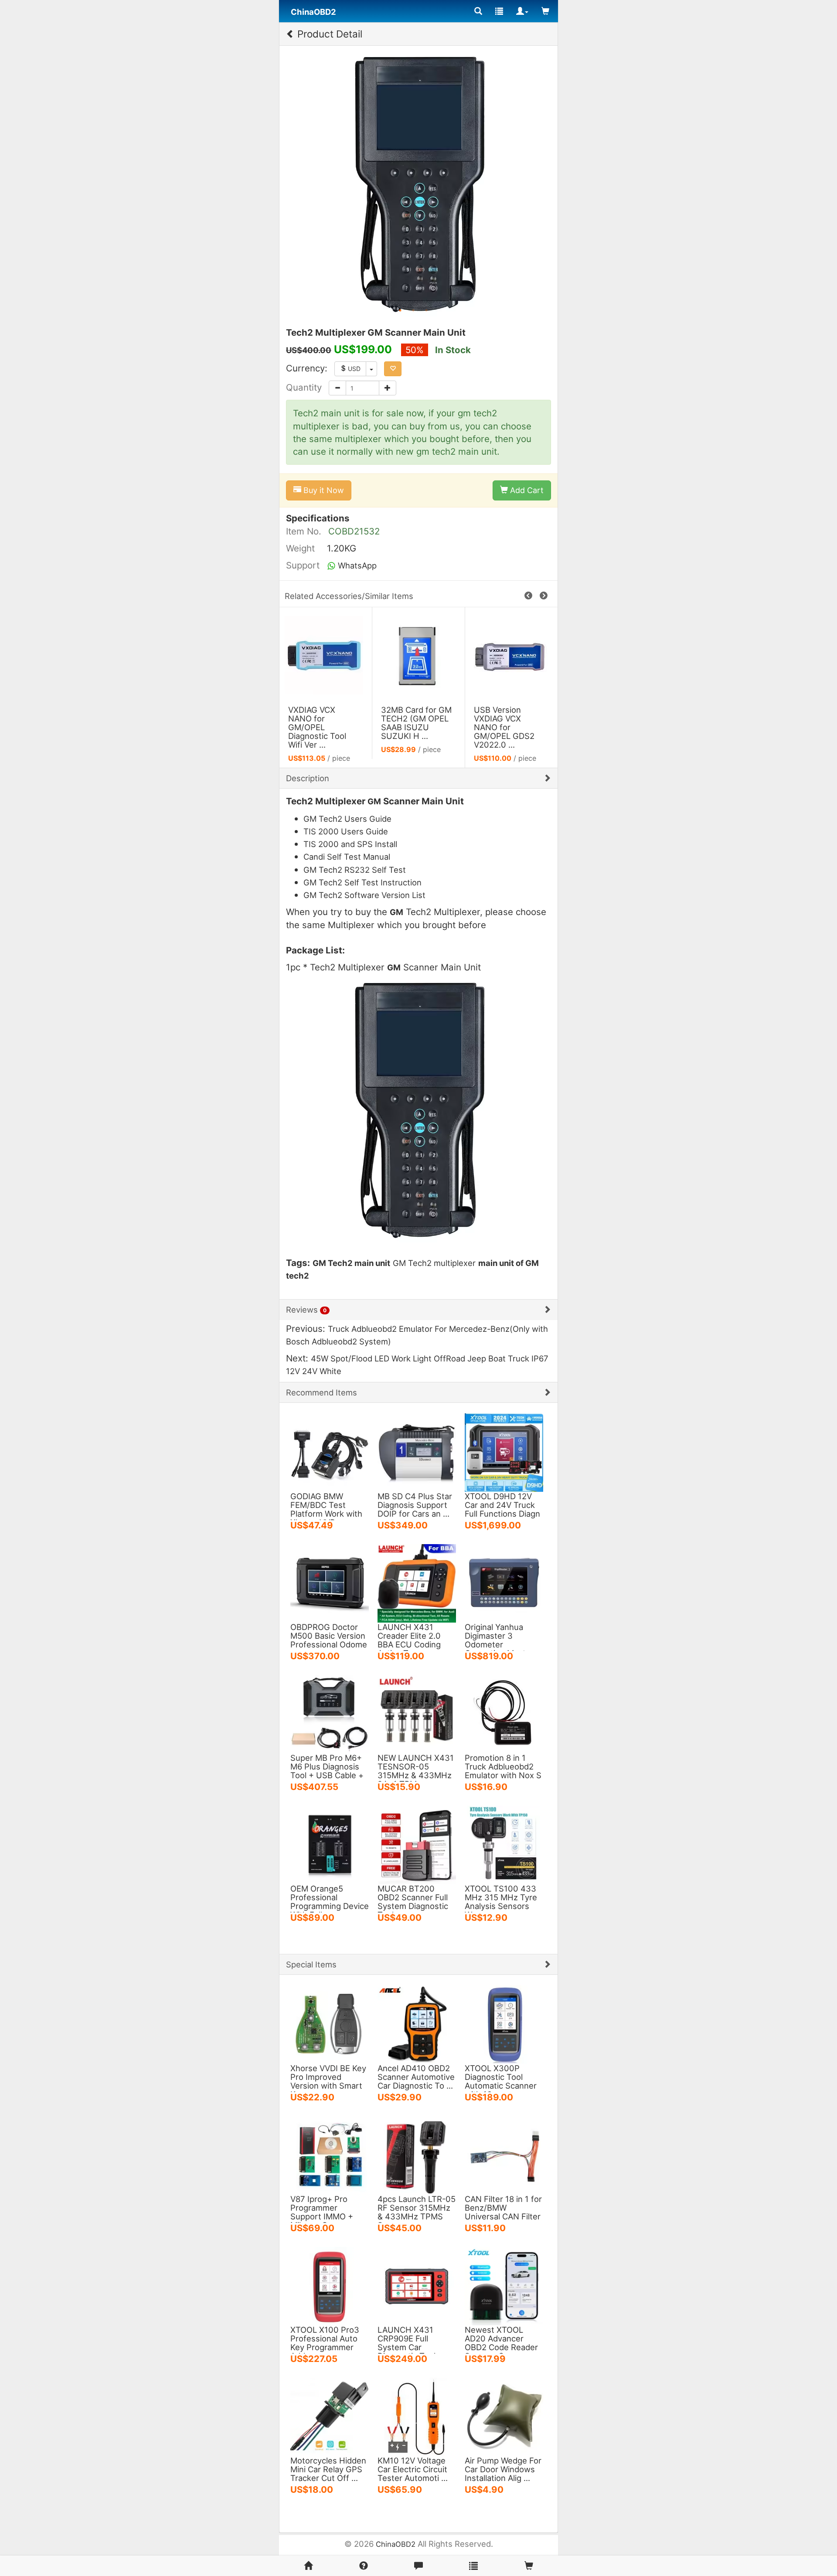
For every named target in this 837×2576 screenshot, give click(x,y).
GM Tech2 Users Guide (347, 819)
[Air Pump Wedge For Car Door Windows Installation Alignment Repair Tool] (504, 2416)
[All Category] (478, 11)
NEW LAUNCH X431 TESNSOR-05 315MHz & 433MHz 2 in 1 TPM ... (416, 1771)
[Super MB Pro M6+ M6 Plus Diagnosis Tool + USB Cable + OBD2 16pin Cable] (330, 1713)
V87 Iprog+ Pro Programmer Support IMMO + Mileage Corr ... (322, 2212)
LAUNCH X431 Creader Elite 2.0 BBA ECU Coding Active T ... (409, 1640)
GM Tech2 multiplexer (434, 1263)
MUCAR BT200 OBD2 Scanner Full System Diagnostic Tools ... (413, 1902)
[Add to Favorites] (393, 369)
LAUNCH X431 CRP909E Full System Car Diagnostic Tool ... (411, 2343)
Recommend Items (322, 1392)
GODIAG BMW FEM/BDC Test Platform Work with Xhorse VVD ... (326, 1509)
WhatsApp (356, 565)
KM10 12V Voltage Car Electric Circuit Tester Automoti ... (413, 2469)
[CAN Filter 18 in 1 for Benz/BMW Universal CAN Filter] (504, 2154)
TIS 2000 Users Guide (346, 831)
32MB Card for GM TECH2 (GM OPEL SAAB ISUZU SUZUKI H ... (323, 723)
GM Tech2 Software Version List (364, 895)
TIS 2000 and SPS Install (350, 844)
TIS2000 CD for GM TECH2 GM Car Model (504, 718)
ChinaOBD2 (396, 2544)
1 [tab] (400, 310)
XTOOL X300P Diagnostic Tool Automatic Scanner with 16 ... (501, 2081)
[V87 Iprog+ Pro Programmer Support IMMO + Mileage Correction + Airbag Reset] (330, 2154)
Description (308, 778)
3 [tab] (426, 310)
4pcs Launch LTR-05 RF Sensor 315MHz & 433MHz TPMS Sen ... (417, 2212)
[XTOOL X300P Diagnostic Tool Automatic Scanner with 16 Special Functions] (504, 2024)
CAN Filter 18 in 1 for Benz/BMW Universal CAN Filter (503, 2208)
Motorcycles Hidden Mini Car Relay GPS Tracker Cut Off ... (328, 2469)
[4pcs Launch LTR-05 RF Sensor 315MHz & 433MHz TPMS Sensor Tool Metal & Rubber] (417, 2154)
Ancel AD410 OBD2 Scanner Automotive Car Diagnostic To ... (416, 2077)
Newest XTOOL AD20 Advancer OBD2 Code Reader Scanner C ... (501, 2343)
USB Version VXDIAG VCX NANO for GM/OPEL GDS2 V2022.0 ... (411, 727)
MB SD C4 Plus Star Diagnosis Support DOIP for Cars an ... (415, 1505)
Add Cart (526, 490)
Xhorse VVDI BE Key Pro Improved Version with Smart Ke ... (328, 2081)
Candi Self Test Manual (347, 857)
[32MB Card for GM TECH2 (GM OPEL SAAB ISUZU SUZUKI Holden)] (326, 655)
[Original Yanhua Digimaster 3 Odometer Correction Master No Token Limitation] (504, 1582)
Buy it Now (323, 490)
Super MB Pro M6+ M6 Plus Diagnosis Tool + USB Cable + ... (327, 1771)
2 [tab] (413, 310)
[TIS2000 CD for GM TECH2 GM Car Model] (511, 655)
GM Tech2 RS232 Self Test (355, 870)
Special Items (311, 1964)
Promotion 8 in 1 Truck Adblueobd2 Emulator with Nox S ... (503, 1771)
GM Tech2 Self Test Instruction (362, 882)
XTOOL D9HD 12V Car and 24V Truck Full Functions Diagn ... (502, 1509)
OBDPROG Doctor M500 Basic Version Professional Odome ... (329, 1640)
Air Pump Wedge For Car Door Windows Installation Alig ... (503, 2469)
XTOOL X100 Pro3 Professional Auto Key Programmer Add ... (325, 2343)
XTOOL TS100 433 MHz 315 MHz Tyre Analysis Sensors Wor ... (501, 1902)
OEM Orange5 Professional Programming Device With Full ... (330, 1902)
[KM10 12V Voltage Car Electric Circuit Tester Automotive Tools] (417, 2416)
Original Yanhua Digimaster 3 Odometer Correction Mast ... (500, 1640)
